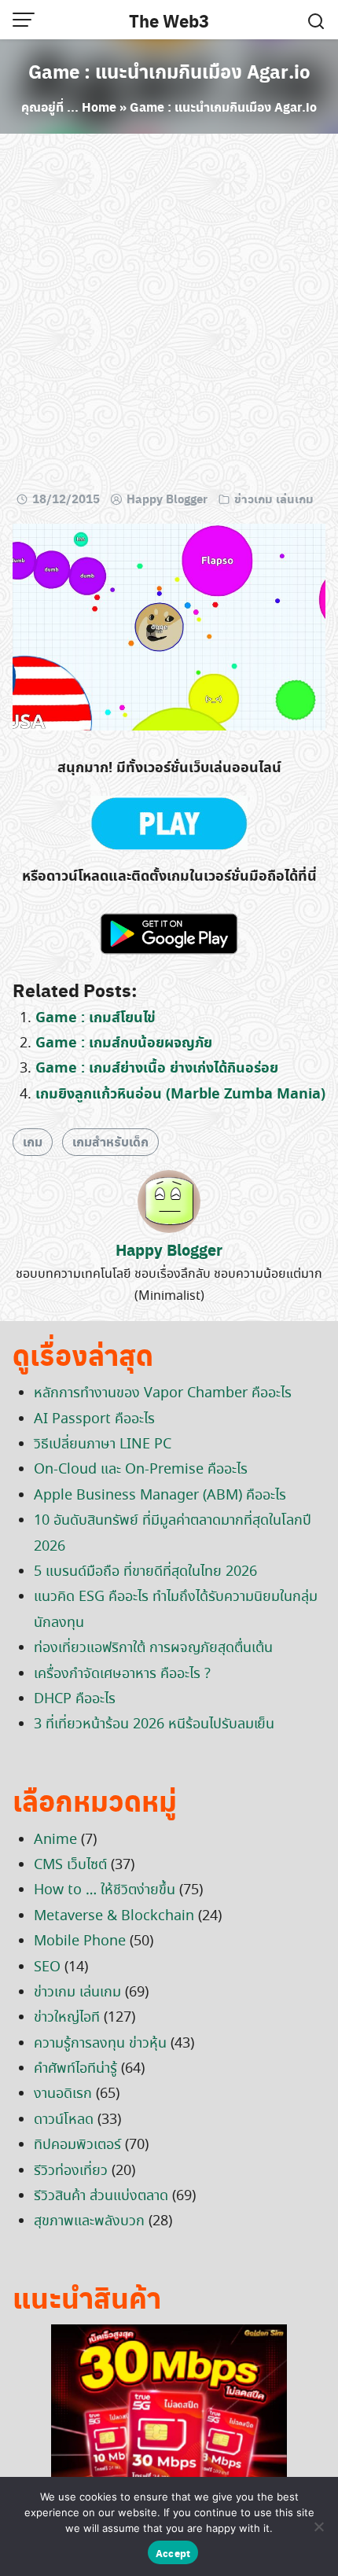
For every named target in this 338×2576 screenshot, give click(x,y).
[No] (318, 2526)
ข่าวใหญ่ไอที (67, 2018)
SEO (47, 1967)
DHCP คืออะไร (75, 1699)
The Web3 (169, 20)
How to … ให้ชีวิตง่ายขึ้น (105, 1890)
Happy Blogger (167, 499)
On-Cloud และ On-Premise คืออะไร (141, 1470)
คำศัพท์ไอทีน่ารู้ (75, 2069)
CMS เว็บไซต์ (70, 1865)
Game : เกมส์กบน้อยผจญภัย (124, 1043)
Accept (173, 2553)
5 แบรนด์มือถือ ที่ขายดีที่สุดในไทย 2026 (145, 1572)
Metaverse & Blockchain (114, 1916)
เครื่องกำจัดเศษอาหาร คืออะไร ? (122, 1674)
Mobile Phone (80, 1941)
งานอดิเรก (63, 2094)
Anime (55, 1840)
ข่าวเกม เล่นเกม (274, 499)
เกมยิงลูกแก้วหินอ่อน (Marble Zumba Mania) (180, 1094)
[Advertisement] (169, 315)
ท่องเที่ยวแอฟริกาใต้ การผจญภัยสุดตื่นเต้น (153, 1648)
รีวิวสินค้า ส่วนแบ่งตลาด (101, 2196)
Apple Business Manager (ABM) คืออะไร (160, 1496)
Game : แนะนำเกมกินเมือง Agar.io (169, 71)
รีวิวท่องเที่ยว (71, 2171)
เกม (33, 1141)
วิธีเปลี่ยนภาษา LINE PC (103, 1444)
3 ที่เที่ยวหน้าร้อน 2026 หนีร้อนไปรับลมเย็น (154, 1724)
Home (99, 107)
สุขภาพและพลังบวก (89, 2221)
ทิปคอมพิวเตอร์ (77, 2145)
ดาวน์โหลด (64, 2120)
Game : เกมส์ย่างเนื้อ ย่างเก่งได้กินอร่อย (157, 1068)
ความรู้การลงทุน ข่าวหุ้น (100, 2044)
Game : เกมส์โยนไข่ (96, 1018)
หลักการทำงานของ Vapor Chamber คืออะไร (163, 1393)
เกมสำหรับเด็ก (110, 1141)
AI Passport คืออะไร (94, 1419)
